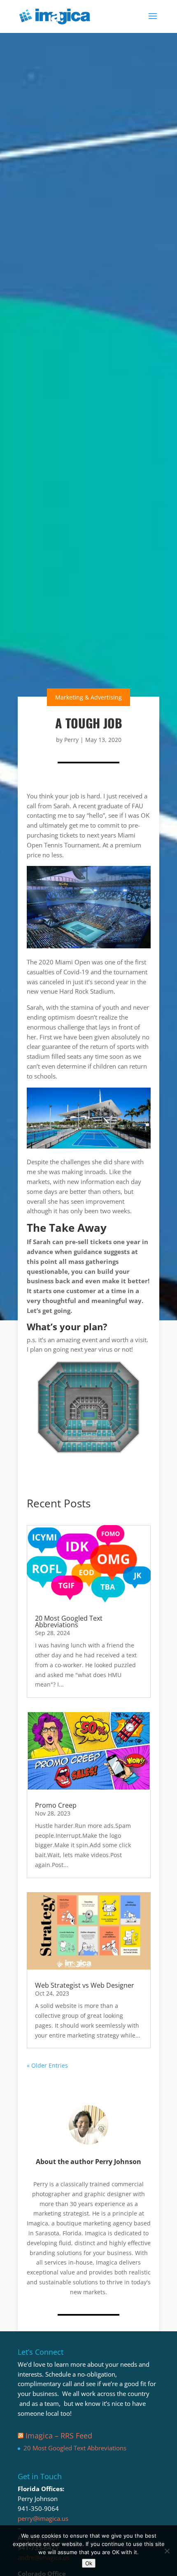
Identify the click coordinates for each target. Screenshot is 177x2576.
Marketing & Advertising (88, 697)
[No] (167, 2551)
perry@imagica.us (43, 2518)
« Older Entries (47, 2065)
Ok (89, 2563)
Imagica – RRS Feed (59, 2436)
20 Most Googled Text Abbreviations (69, 1621)
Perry (71, 740)
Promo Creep (56, 1805)
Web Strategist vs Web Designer (85, 1985)
